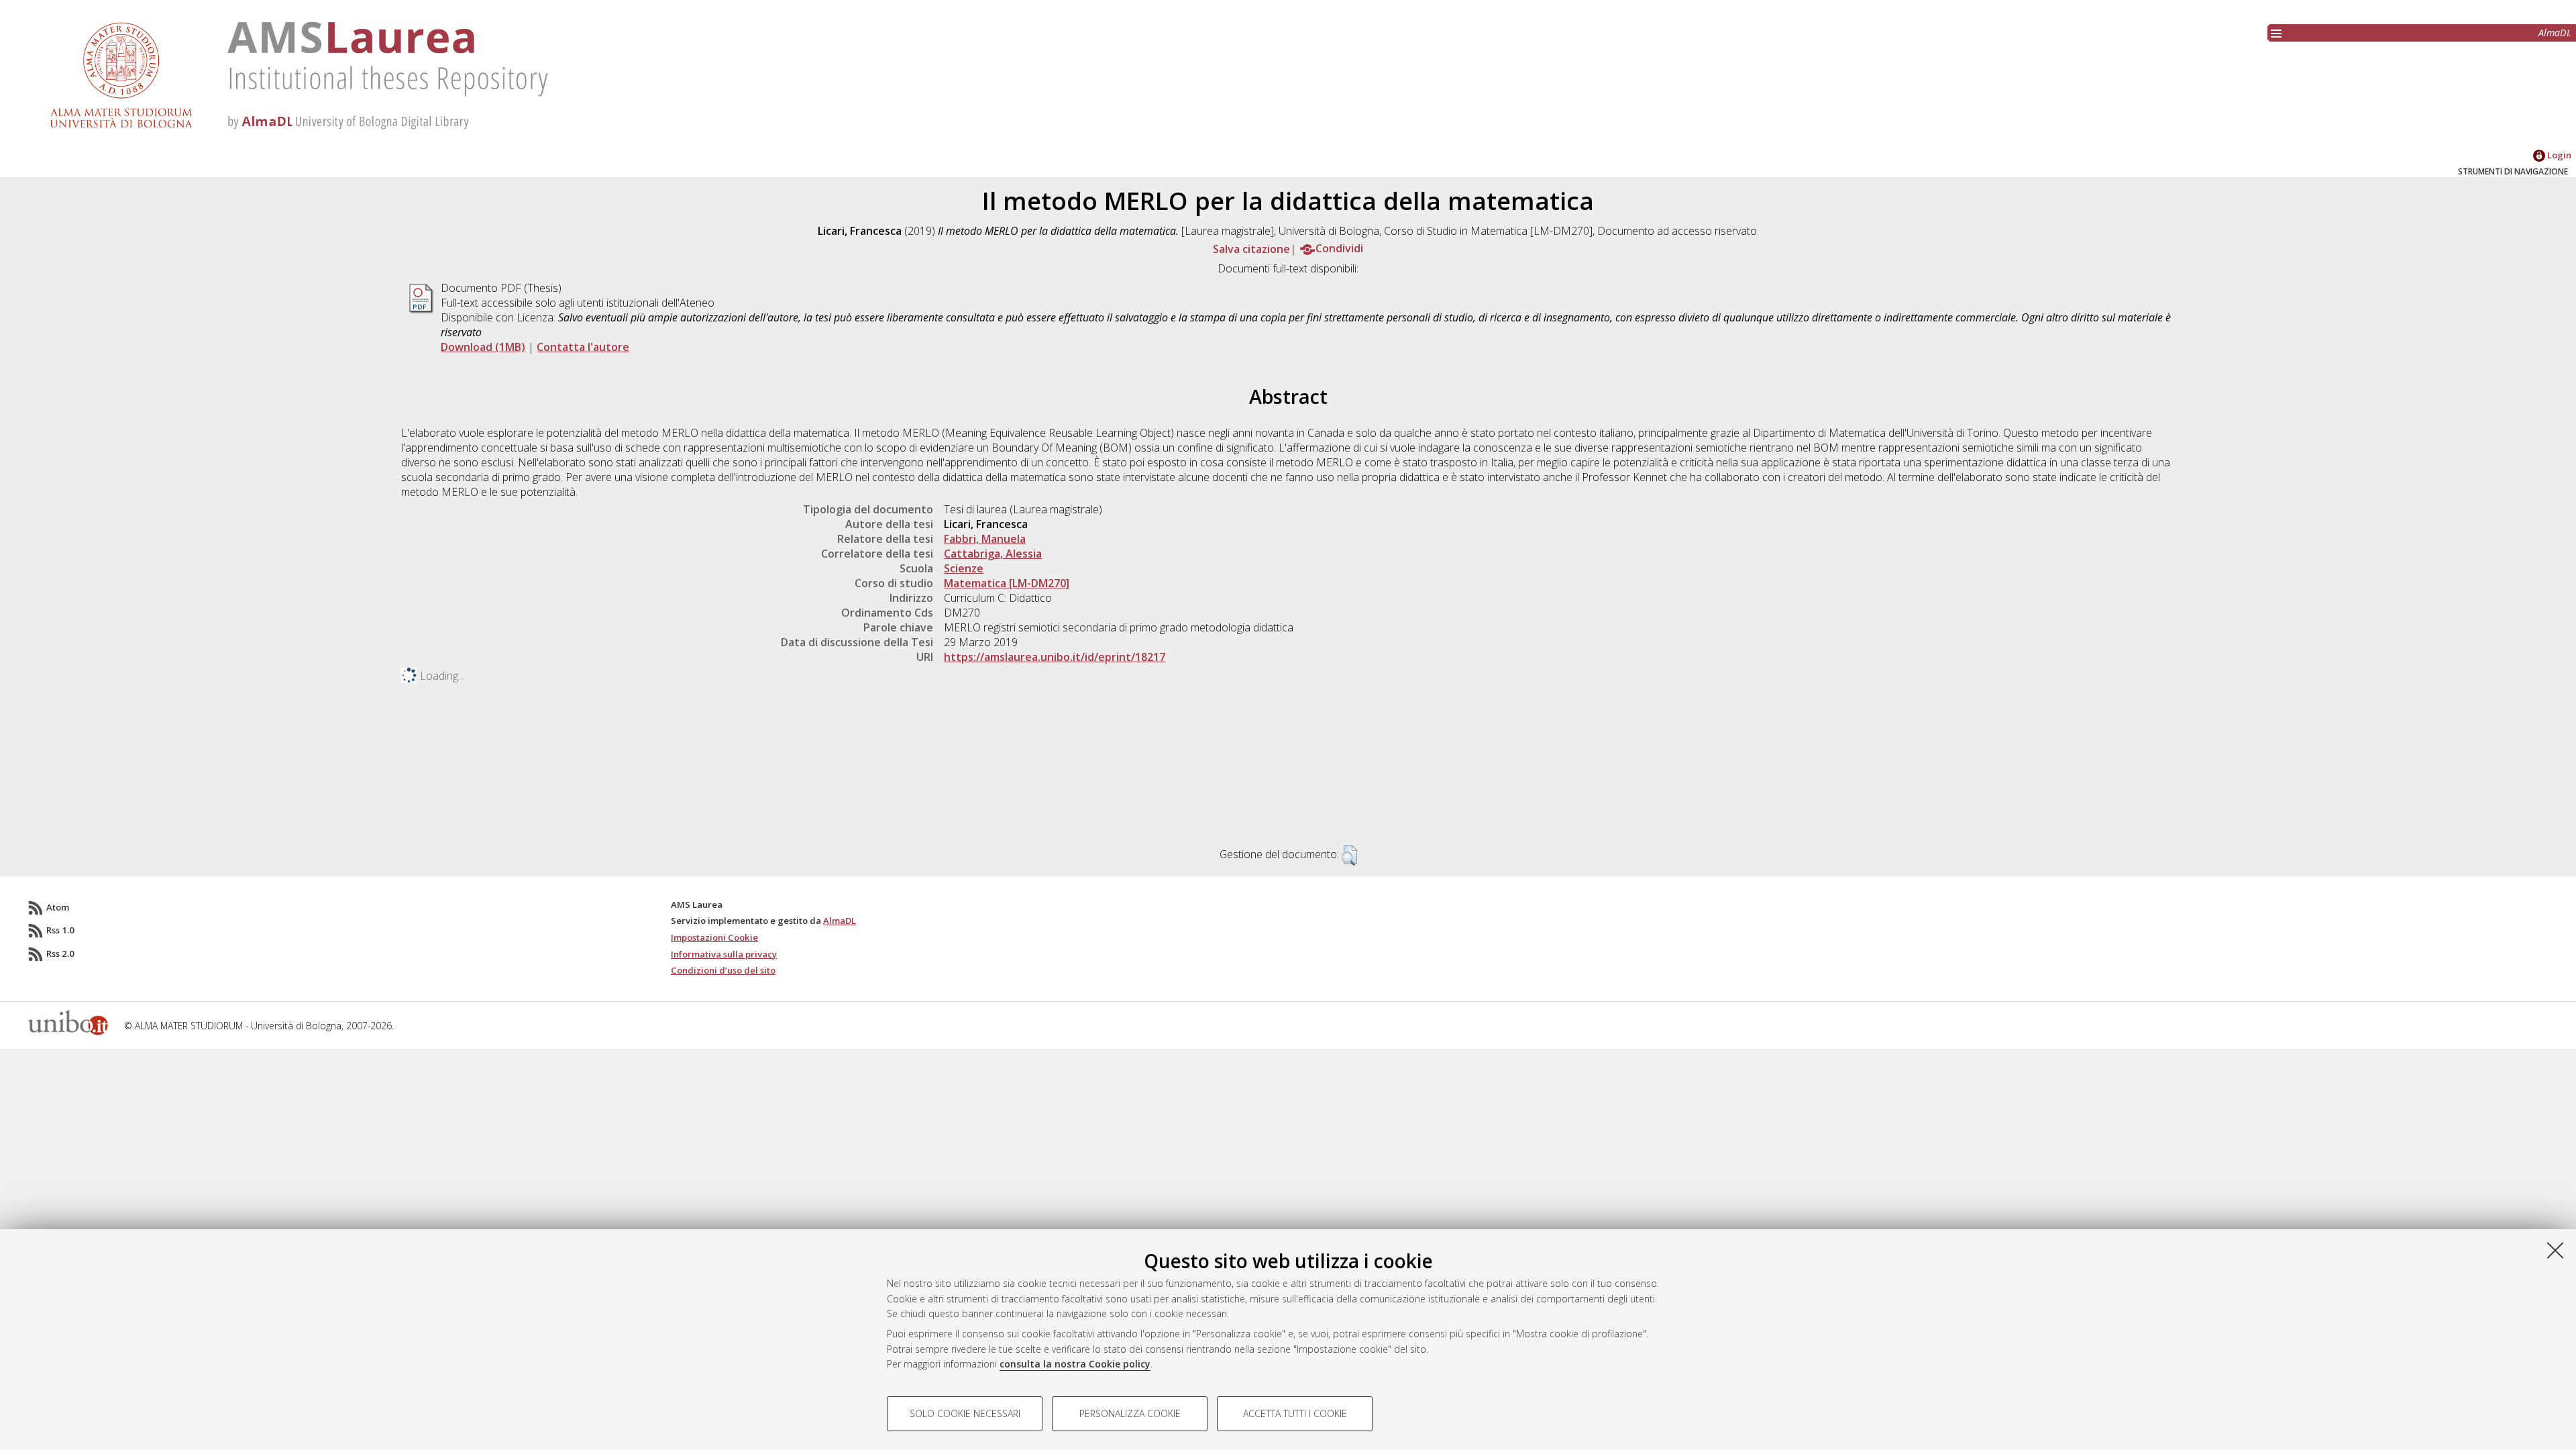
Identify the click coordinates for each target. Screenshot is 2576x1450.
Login (2558, 155)
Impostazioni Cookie (714, 937)
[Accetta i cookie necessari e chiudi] (2555, 1250)
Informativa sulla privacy (724, 954)
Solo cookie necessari (965, 1413)
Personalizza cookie (1130, 1413)
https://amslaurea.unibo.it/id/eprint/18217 (1055, 657)
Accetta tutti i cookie (1295, 1413)
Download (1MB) (483, 347)
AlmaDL (2555, 33)
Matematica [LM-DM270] (1007, 583)
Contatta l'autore (583, 347)
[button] (1349, 856)
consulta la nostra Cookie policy (1075, 1364)
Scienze (964, 568)
